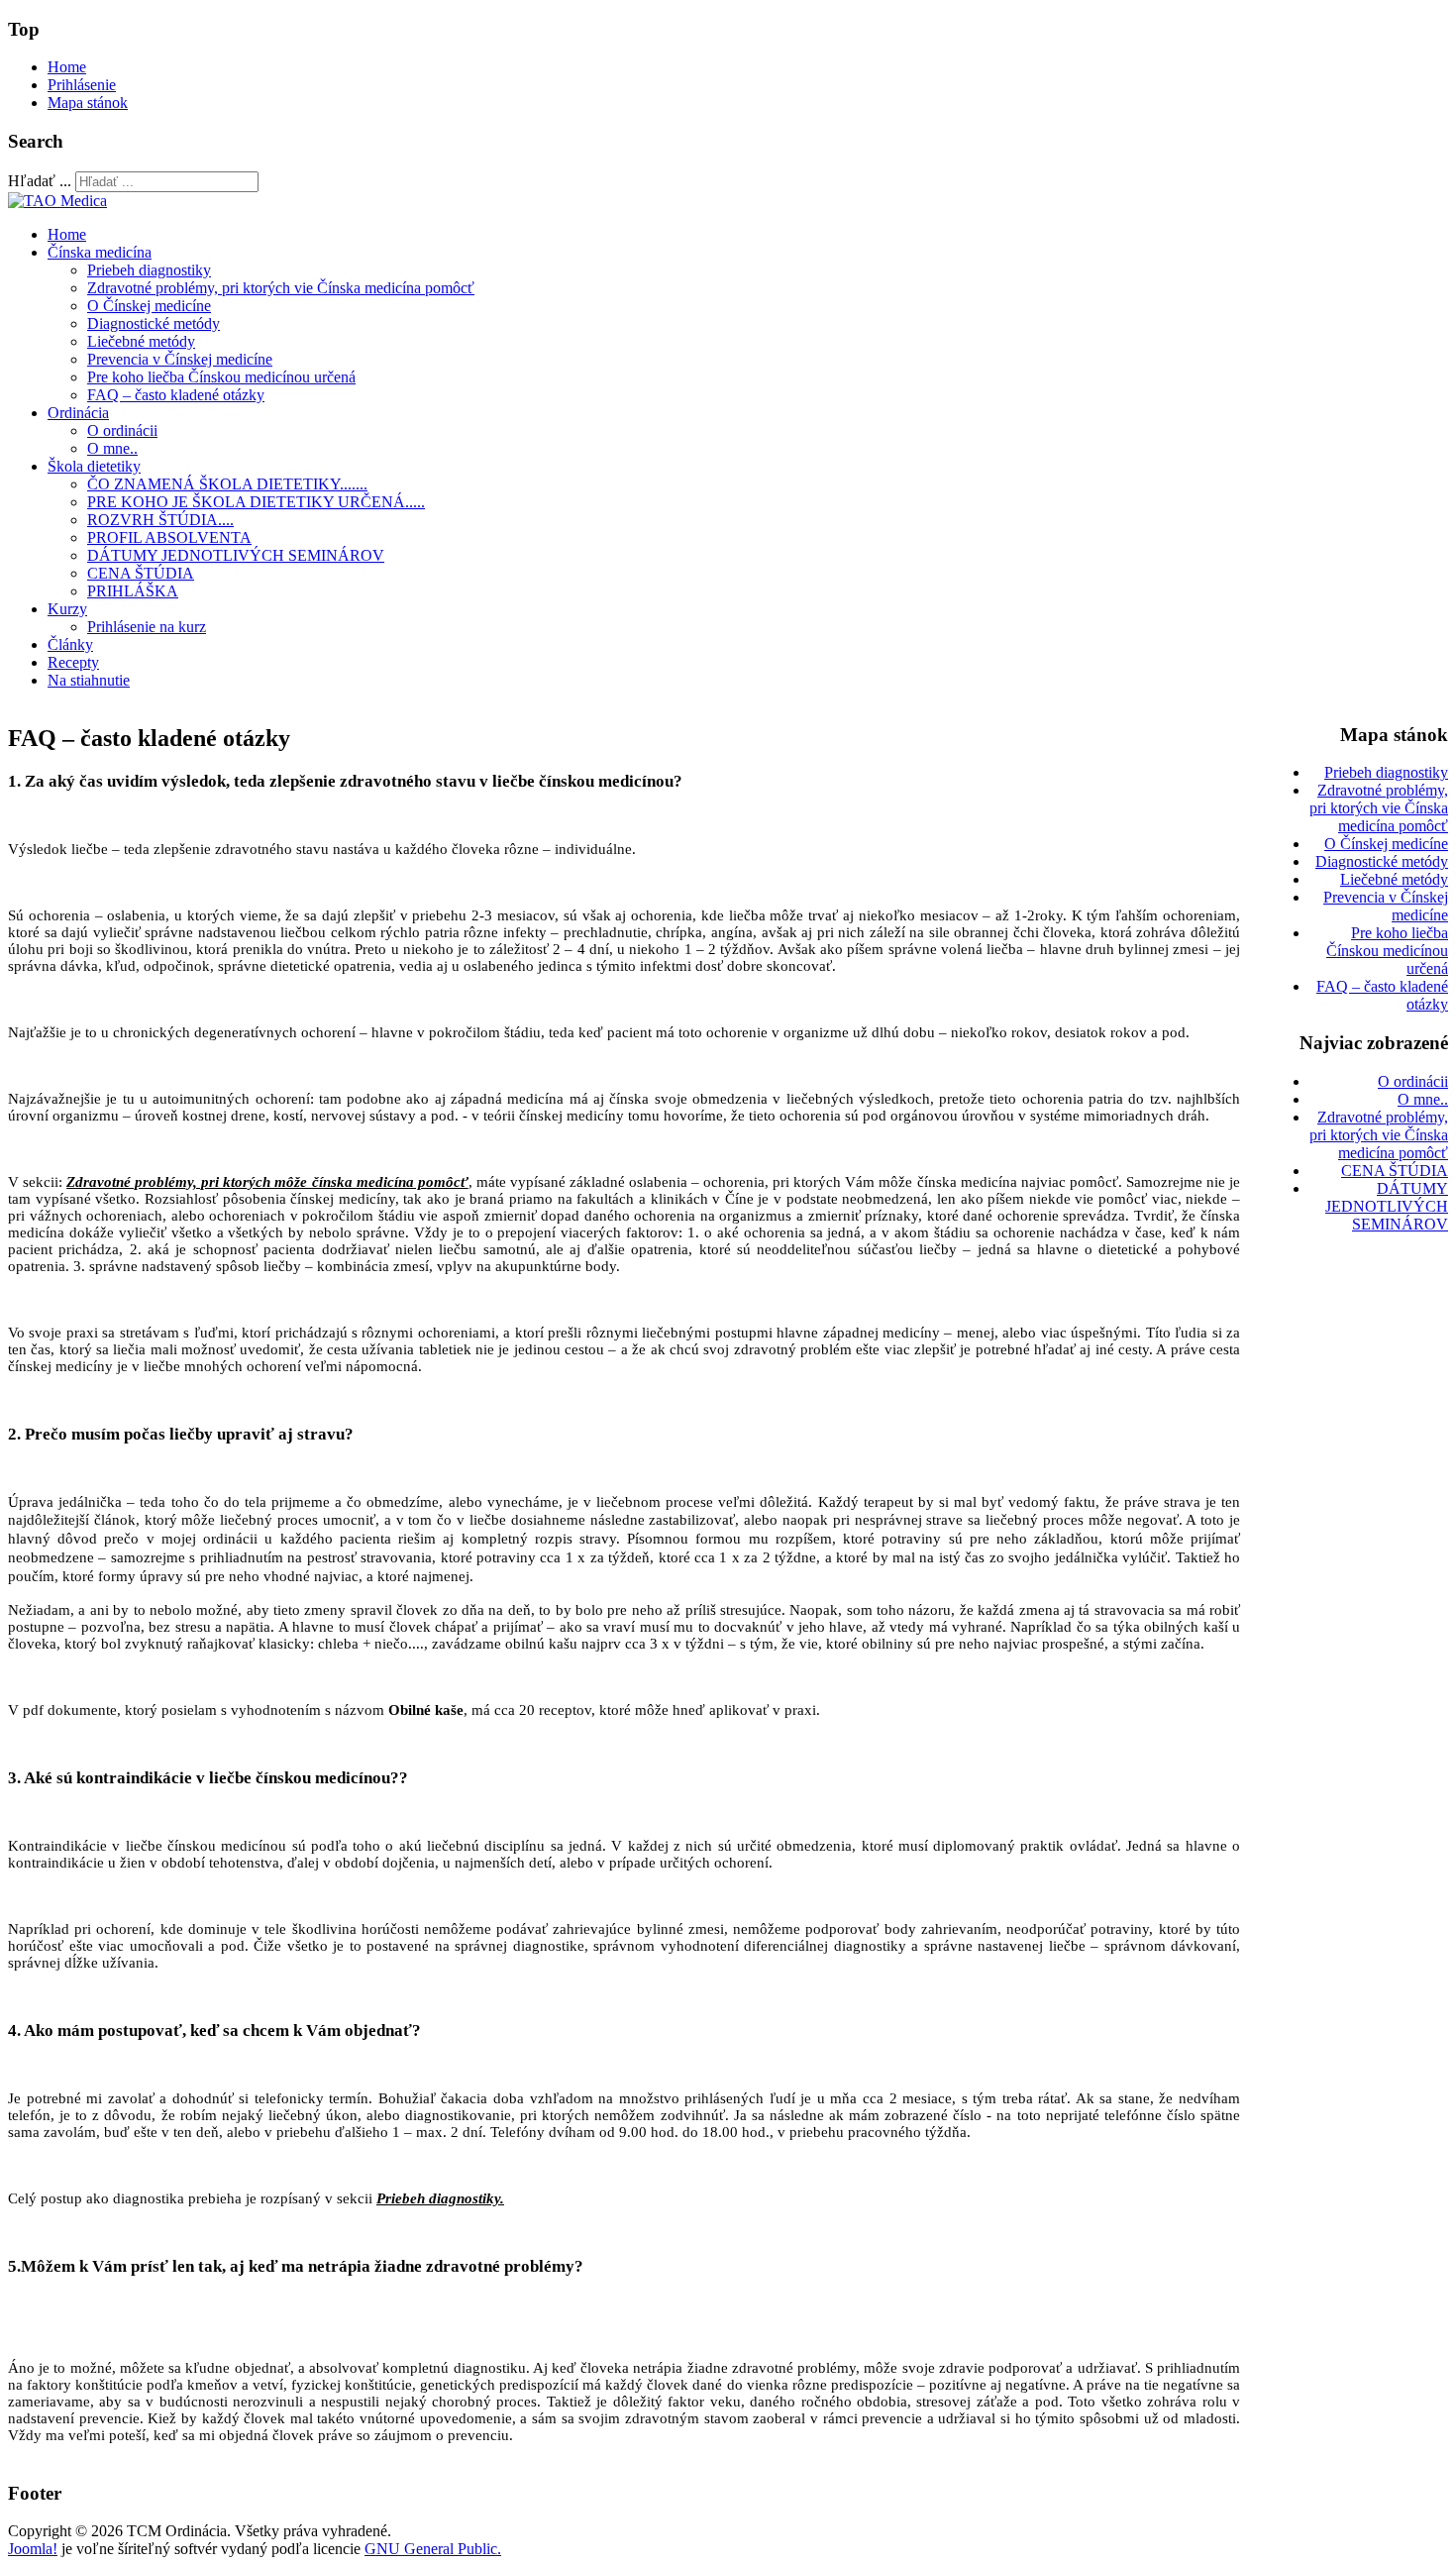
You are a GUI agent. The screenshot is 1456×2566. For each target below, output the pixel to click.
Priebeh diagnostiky (149, 270)
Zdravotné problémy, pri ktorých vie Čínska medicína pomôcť (281, 288)
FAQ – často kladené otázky (176, 395)
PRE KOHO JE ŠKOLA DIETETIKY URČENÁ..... (256, 502)
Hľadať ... (40, 181)
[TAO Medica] (57, 201)
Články (70, 644)
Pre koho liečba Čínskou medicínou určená (221, 377)
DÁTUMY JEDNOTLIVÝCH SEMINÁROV (236, 555)
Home (67, 67)
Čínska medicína (100, 252)
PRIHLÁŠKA (133, 591)
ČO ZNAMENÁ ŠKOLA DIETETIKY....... (227, 484)
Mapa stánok (88, 103)
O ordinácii (122, 430)
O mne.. (112, 448)
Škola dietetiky (94, 466)
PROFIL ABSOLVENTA (169, 537)
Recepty (73, 662)
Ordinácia (78, 413)
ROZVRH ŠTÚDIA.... (160, 520)
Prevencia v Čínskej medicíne (180, 359)
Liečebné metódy (141, 341)
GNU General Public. (433, 2549)
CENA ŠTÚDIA (141, 573)
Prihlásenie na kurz (147, 627)
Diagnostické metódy (154, 323)
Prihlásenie (82, 85)
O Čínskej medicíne (149, 306)
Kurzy (67, 609)
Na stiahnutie (89, 680)
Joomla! (33, 2549)
